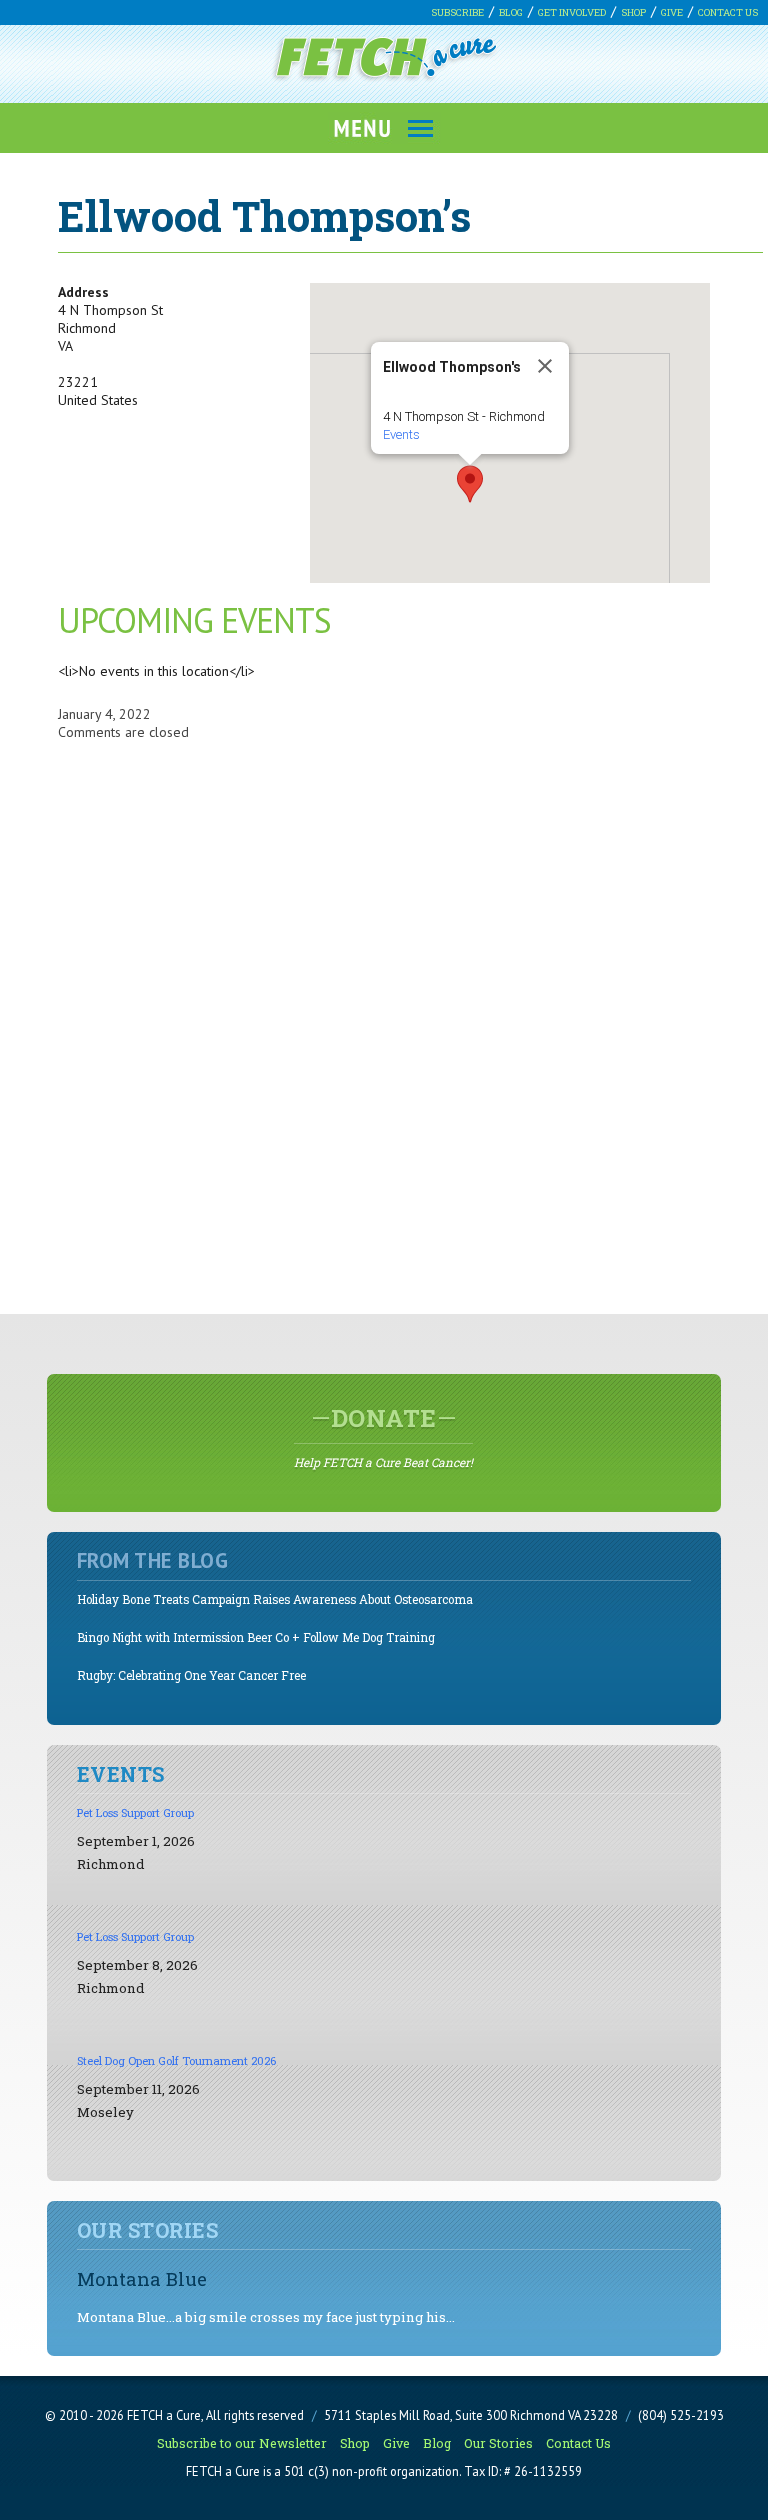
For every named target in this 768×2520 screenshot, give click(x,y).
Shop (633, 12)
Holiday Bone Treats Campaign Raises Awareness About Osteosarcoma (275, 1599)
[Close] (545, 366)
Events (401, 434)
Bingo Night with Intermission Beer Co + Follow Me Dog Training (256, 1637)
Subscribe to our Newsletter (242, 2443)
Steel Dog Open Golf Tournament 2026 (176, 2060)
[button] (470, 484)
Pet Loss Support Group (135, 1812)
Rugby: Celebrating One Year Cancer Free (191, 1675)
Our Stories (498, 2443)
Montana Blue (142, 2278)
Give (672, 12)
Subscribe (457, 12)
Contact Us (728, 12)
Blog (511, 12)
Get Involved (572, 12)
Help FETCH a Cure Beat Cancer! (383, 1436)
